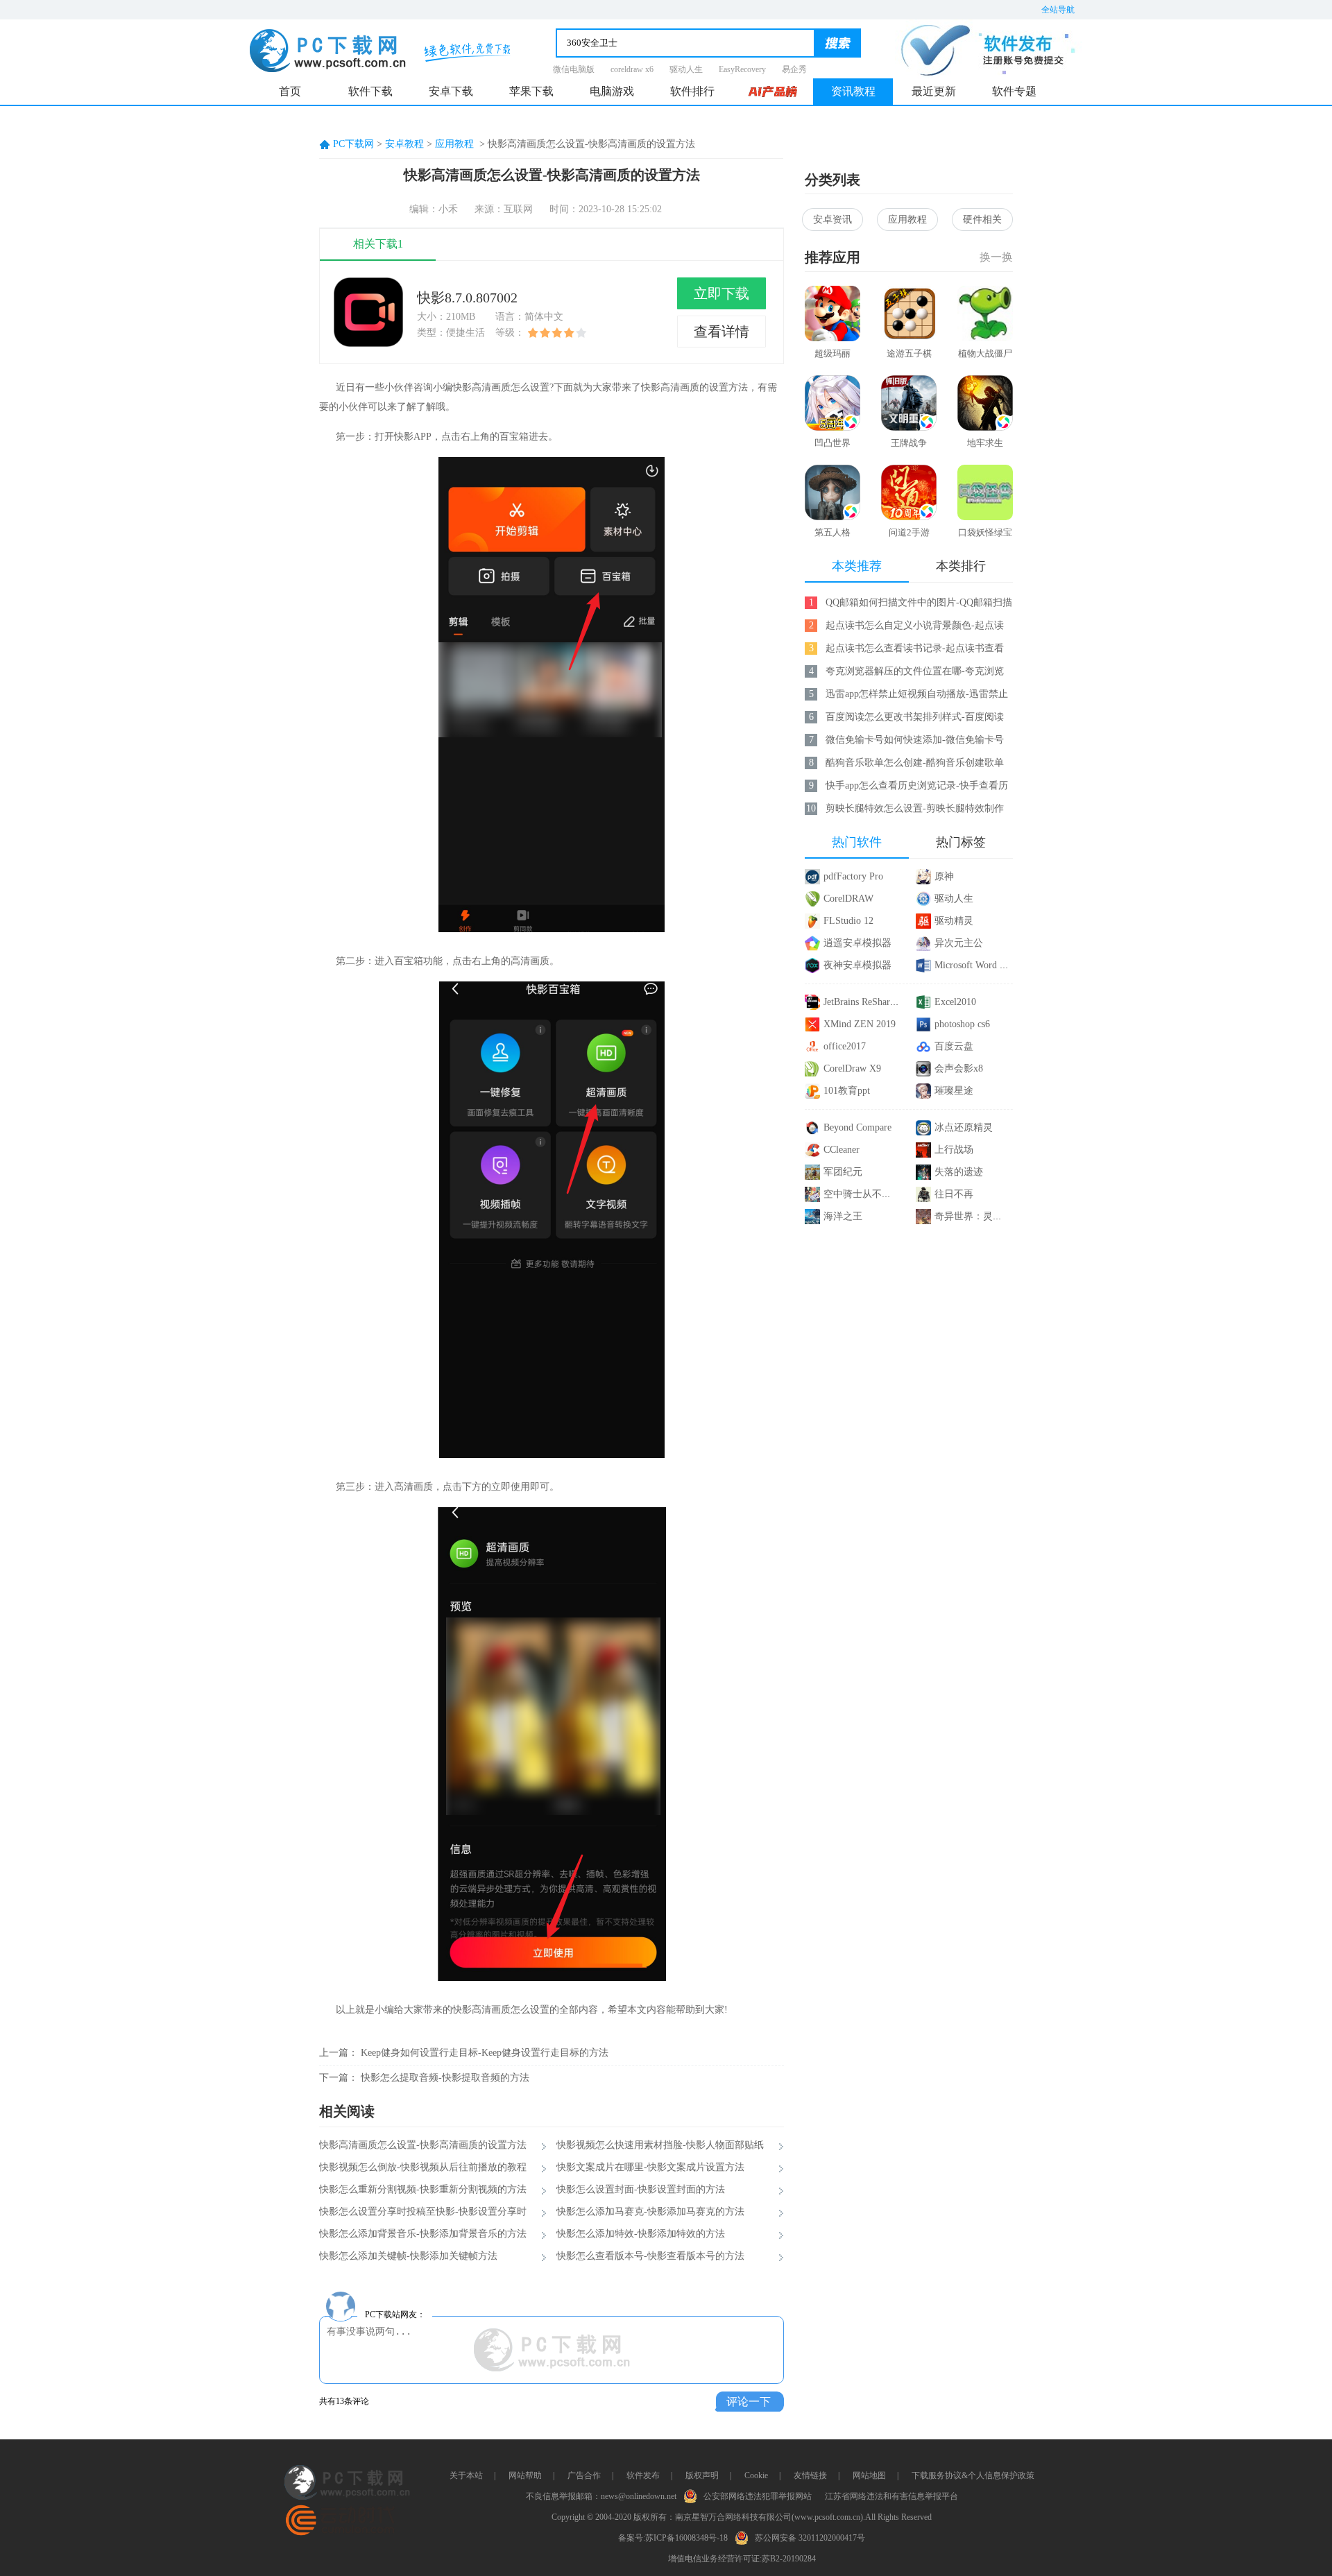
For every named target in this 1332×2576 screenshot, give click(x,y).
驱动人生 (686, 69)
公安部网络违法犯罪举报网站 (758, 2496)
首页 (290, 91)
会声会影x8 (959, 1068)
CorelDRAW (848, 899)
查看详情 (721, 332)
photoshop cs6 (962, 1024)
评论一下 (749, 2402)
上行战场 (954, 1150)
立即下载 (721, 293)
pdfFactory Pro (853, 876)
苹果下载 (531, 91)
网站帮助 (525, 2475)
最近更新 (934, 91)
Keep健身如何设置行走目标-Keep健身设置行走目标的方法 (485, 2053)
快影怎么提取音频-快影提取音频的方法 (445, 2078)
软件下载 (370, 91)
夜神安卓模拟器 (857, 965)
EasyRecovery (742, 69)
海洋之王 (843, 1216)
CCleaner (842, 1150)
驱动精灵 (954, 921)
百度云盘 (954, 1046)
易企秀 (794, 69)
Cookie (756, 2475)
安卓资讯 (832, 220)
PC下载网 (353, 144)
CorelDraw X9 (852, 1068)
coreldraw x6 (632, 69)
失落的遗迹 (959, 1172)
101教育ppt (847, 1091)
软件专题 (1014, 91)
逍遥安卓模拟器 (857, 943)
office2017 (845, 1046)
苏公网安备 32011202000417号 (810, 2538)
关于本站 (466, 2475)
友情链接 (810, 2475)
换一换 (996, 257)
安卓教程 (404, 144)
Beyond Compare (857, 1127)
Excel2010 (955, 1002)
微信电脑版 (574, 69)
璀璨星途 (954, 1091)
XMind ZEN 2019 (860, 1024)
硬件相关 (982, 220)
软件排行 (692, 91)
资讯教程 (853, 91)
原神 (944, 876)
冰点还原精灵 (964, 1127)
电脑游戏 (612, 91)
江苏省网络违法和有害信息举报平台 (891, 2496)
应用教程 (454, 144)
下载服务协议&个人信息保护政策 (973, 2475)
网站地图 (869, 2475)
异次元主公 (959, 943)
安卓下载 (451, 91)
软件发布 (643, 2475)
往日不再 (954, 1194)
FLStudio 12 (848, 921)
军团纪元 (843, 1172)
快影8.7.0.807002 (467, 298)
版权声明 (702, 2475)
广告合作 (584, 2475)
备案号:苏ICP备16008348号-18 (673, 2538)
